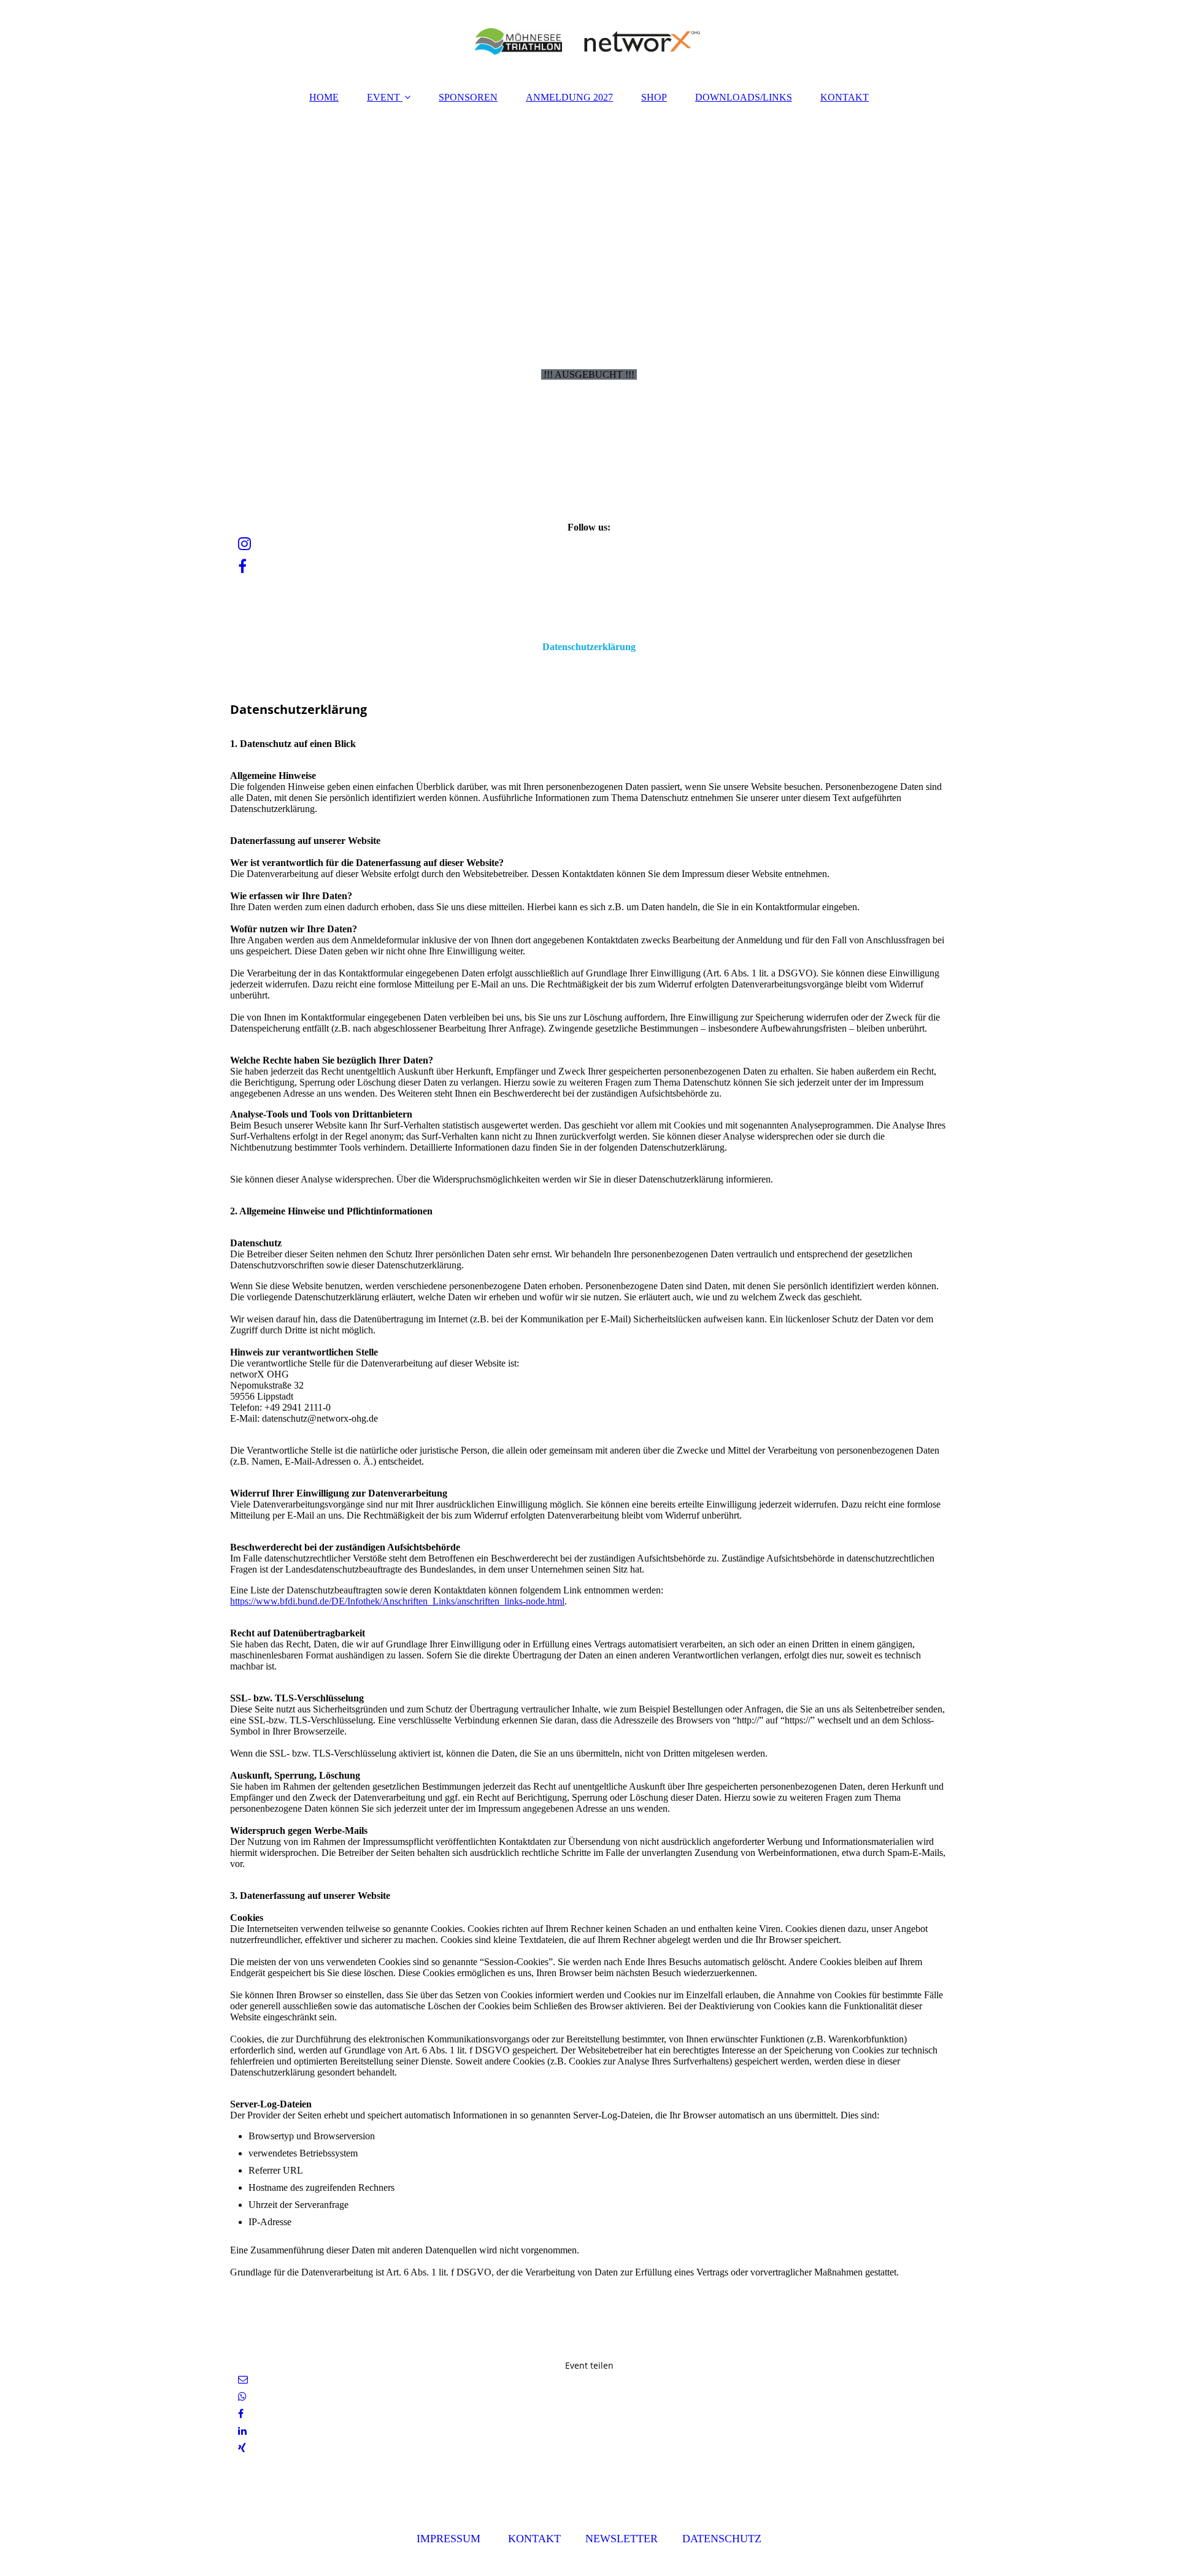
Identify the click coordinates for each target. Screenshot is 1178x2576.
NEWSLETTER (622, 2539)
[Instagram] (244, 544)
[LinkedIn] (241, 2431)
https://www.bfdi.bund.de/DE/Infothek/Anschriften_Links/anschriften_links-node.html (397, 1601)
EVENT (383, 97)
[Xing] (241, 2448)
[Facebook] (241, 567)
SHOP (654, 97)
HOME (324, 97)
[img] (589, 40)
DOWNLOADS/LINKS (744, 97)
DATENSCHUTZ (722, 2539)
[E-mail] (242, 2379)
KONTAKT (845, 97)
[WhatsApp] (241, 2397)
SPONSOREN (468, 97)
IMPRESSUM (448, 2539)
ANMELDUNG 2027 (569, 97)
